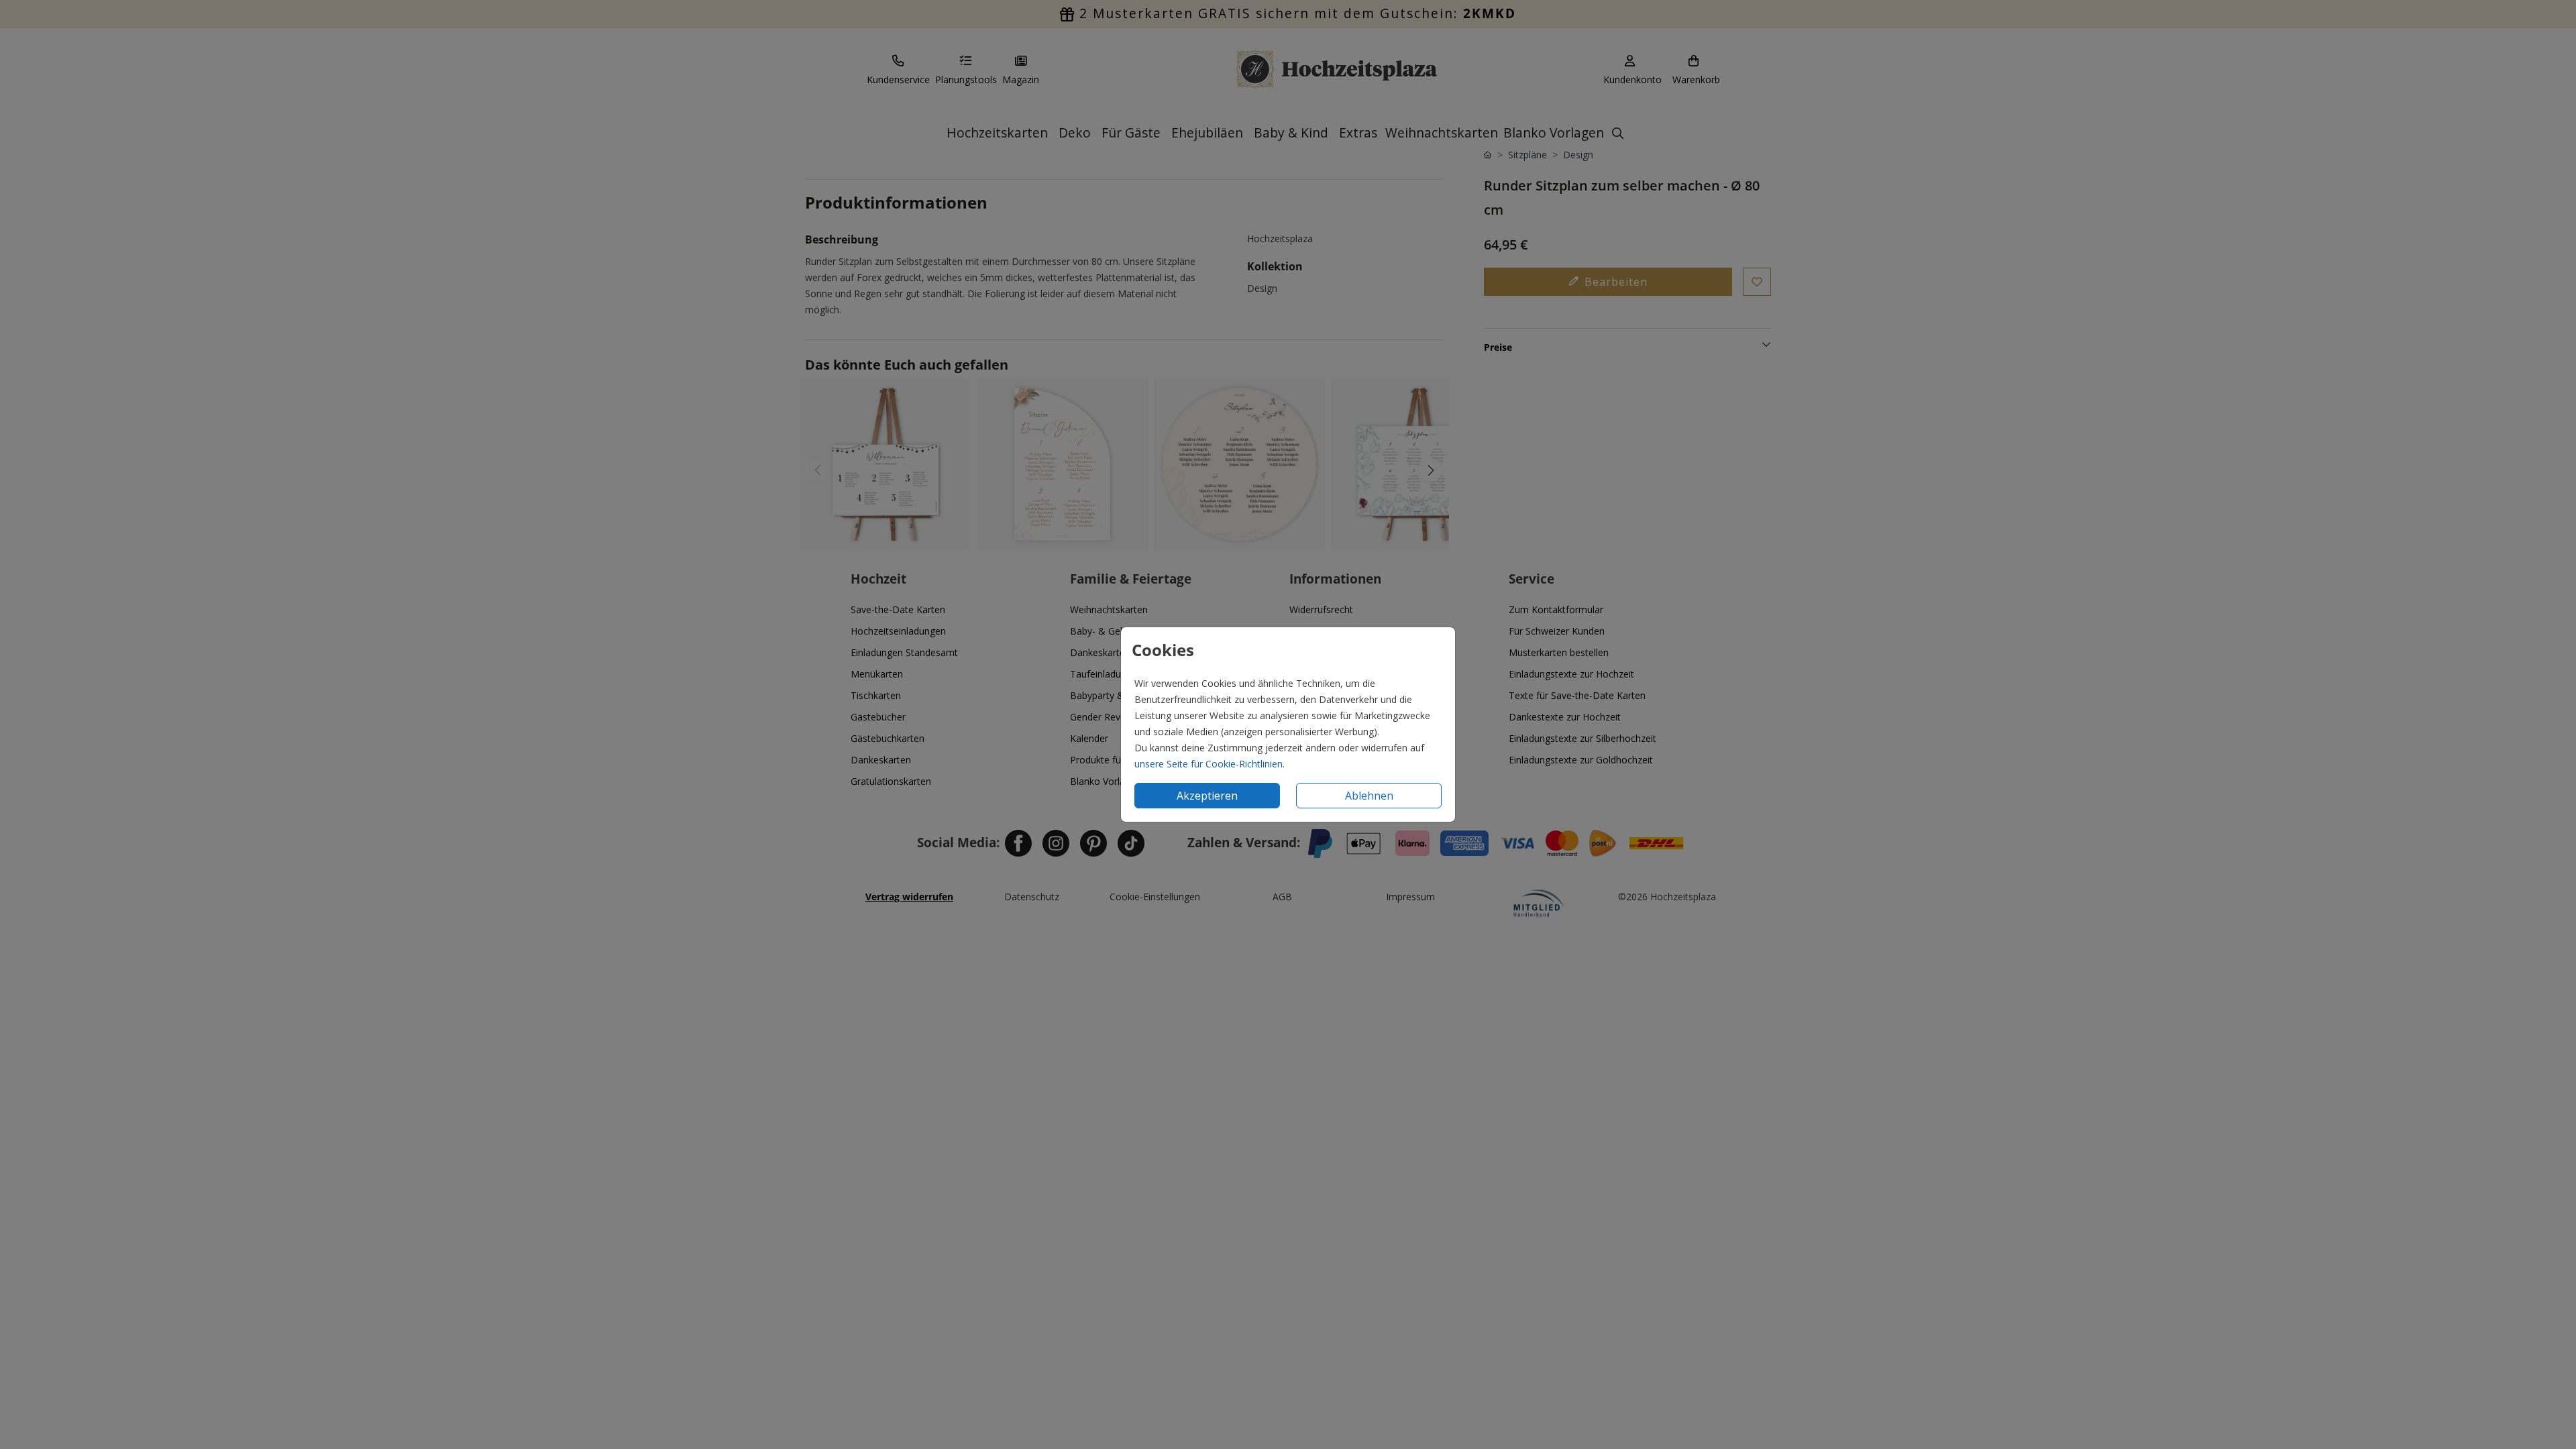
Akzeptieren (1207, 796)
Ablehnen (1369, 796)
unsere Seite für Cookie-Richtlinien (1209, 764)
